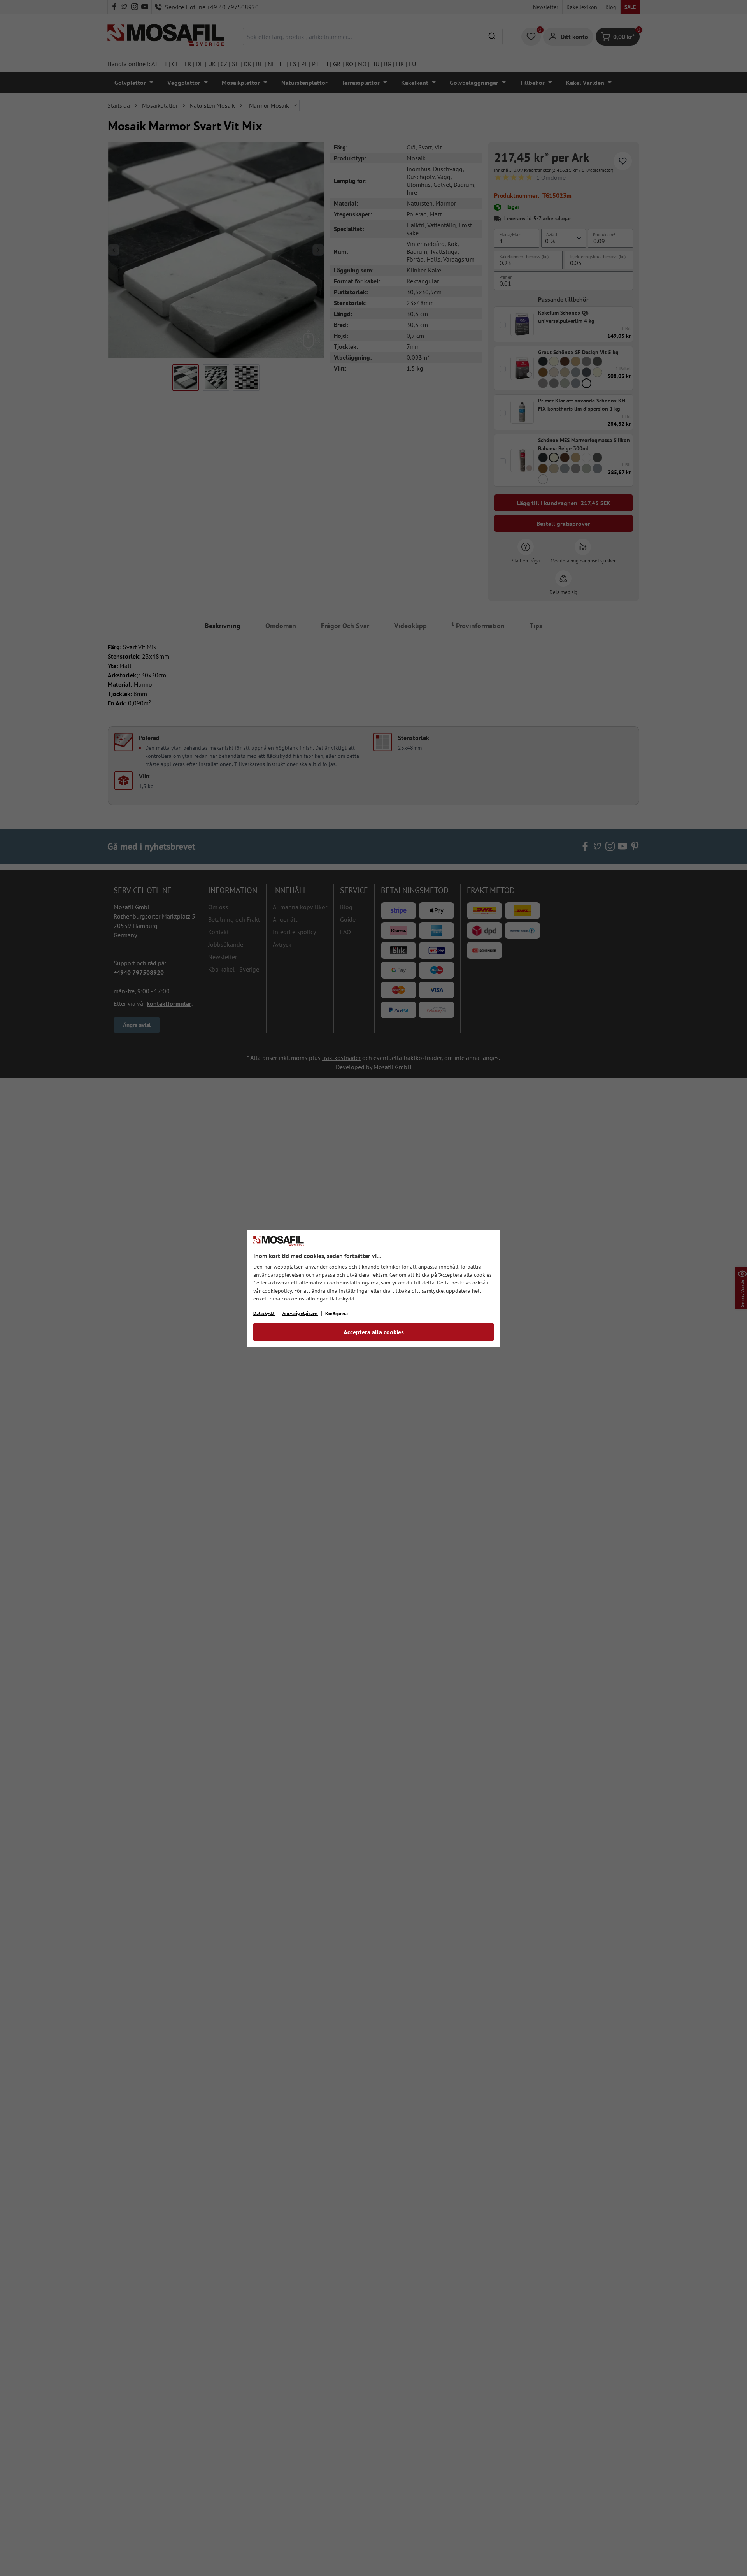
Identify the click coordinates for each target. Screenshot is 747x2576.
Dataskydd (342, 1299)
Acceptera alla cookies (374, 1332)
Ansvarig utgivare (300, 1313)
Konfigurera (337, 1313)
